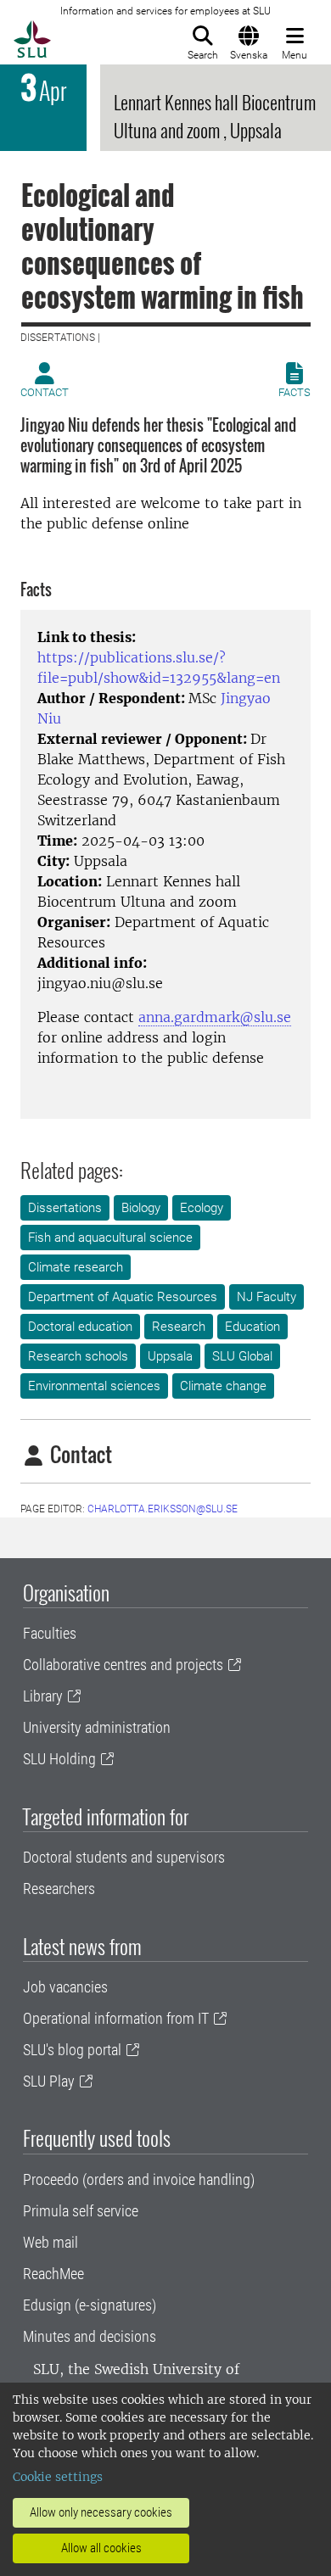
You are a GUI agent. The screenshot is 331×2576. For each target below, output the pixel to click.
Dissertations (65, 1208)
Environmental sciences (94, 1386)
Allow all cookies (101, 2548)
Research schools (78, 1356)
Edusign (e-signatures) (90, 2305)
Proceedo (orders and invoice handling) (139, 2179)
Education (252, 1327)
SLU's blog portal (72, 2050)
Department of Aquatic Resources (123, 1297)
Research (179, 1327)
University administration (97, 1727)
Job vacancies (65, 1987)
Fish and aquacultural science (110, 1238)
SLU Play (49, 2081)
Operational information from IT (116, 2018)
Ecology (202, 1208)
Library (43, 1696)
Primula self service (81, 2211)
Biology (141, 1208)
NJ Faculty (266, 1297)
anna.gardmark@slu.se (215, 1017)
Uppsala (170, 1356)
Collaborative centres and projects (123, 1665)
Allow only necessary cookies (101, 2512)
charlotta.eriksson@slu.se (163, 1509)
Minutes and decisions (90, 2336)
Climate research (76, 1267)
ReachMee (53, 2274)
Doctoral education (80, 1327)
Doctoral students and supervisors (124, 1857)
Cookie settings (58, 2477)
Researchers (59, 1889)
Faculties (50, 1633)
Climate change (223, 1386)
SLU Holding (59, 1759)
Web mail (50, 2242)
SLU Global (242, 1356)
